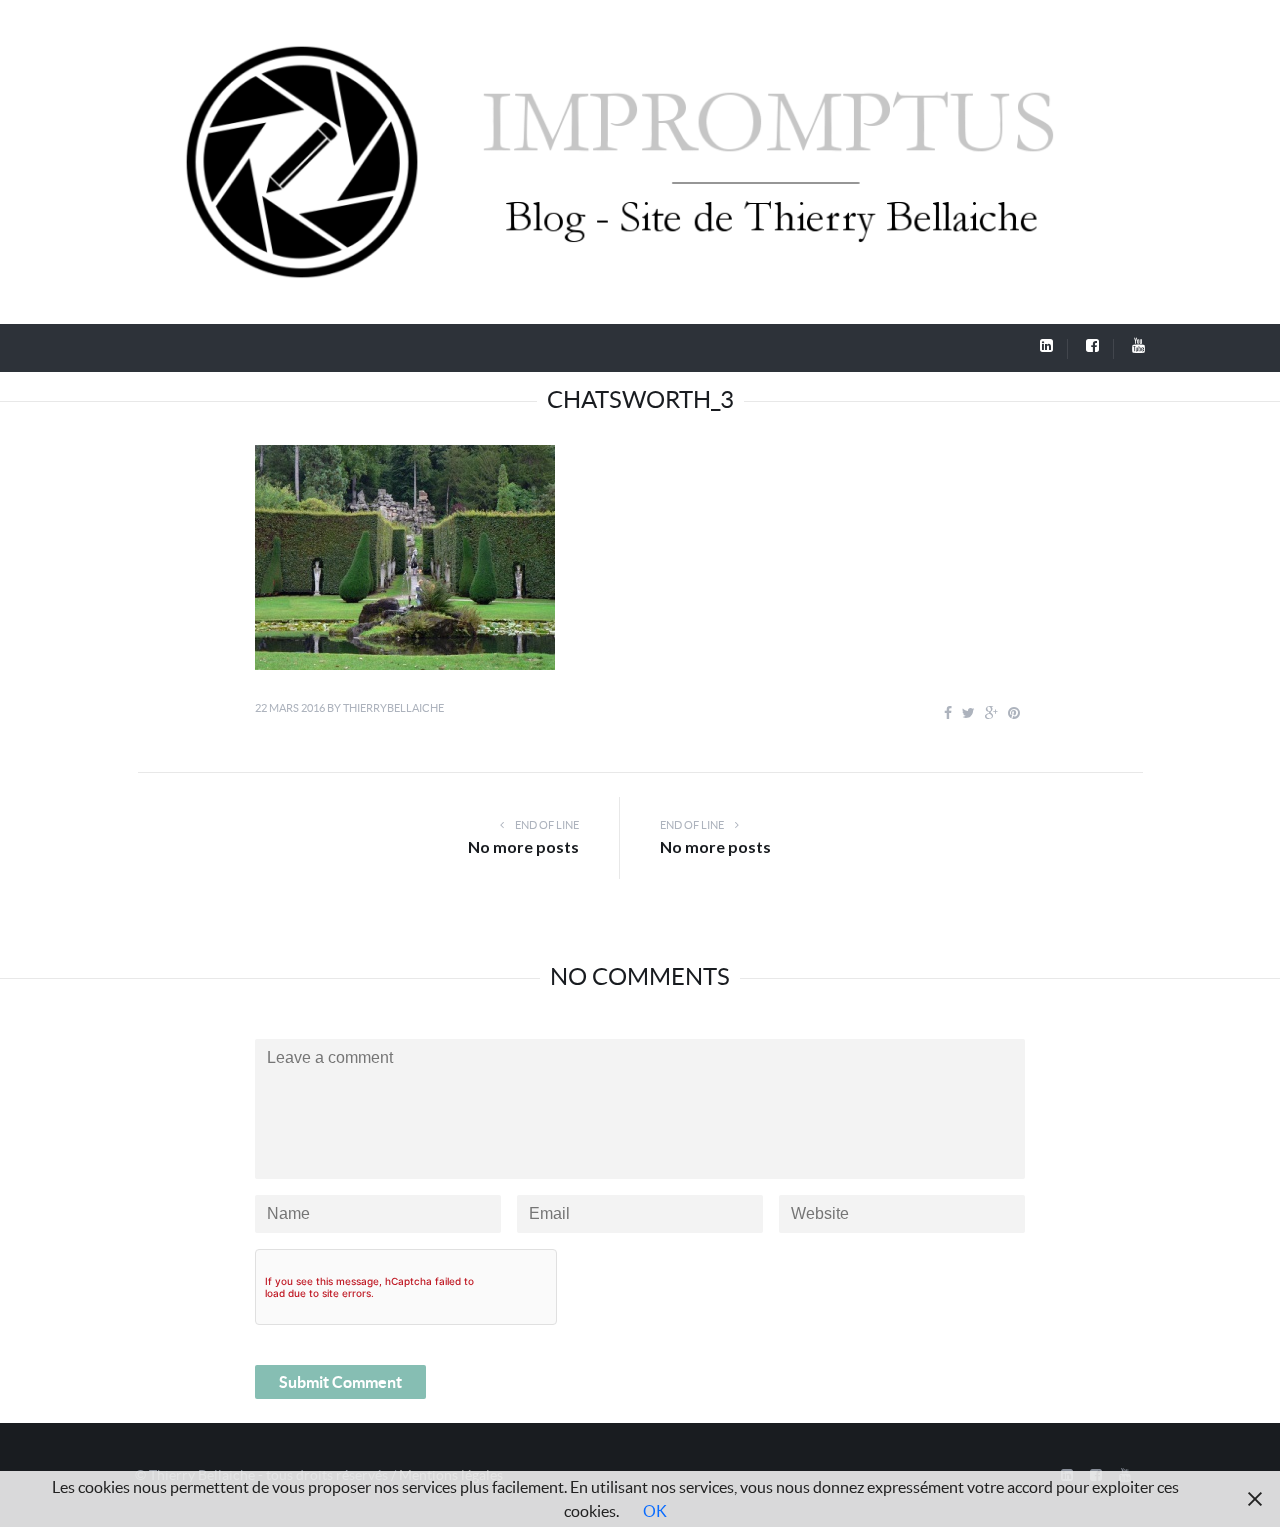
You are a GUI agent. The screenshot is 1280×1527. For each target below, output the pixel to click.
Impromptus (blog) (258, 345)
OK (655, 1511)
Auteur (713, 345)
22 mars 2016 (290, 708)
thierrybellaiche (393, 708)
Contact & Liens (844, 345)
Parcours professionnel (449, 345)
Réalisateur (596, 345)
